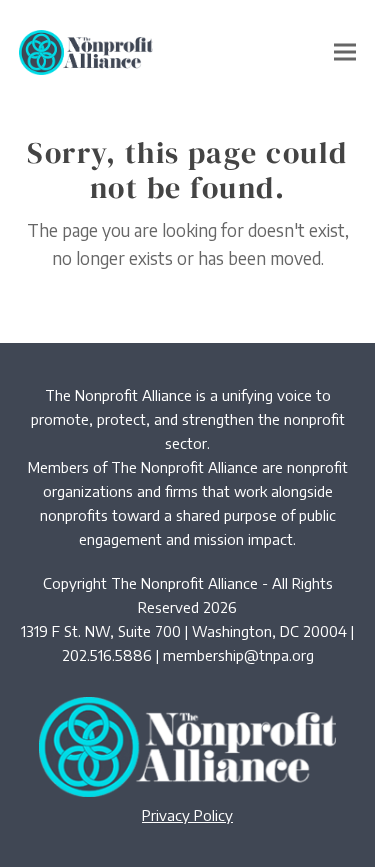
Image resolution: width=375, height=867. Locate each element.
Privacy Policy (187, 815)
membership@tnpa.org (238, 655)
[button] (345, 52)
